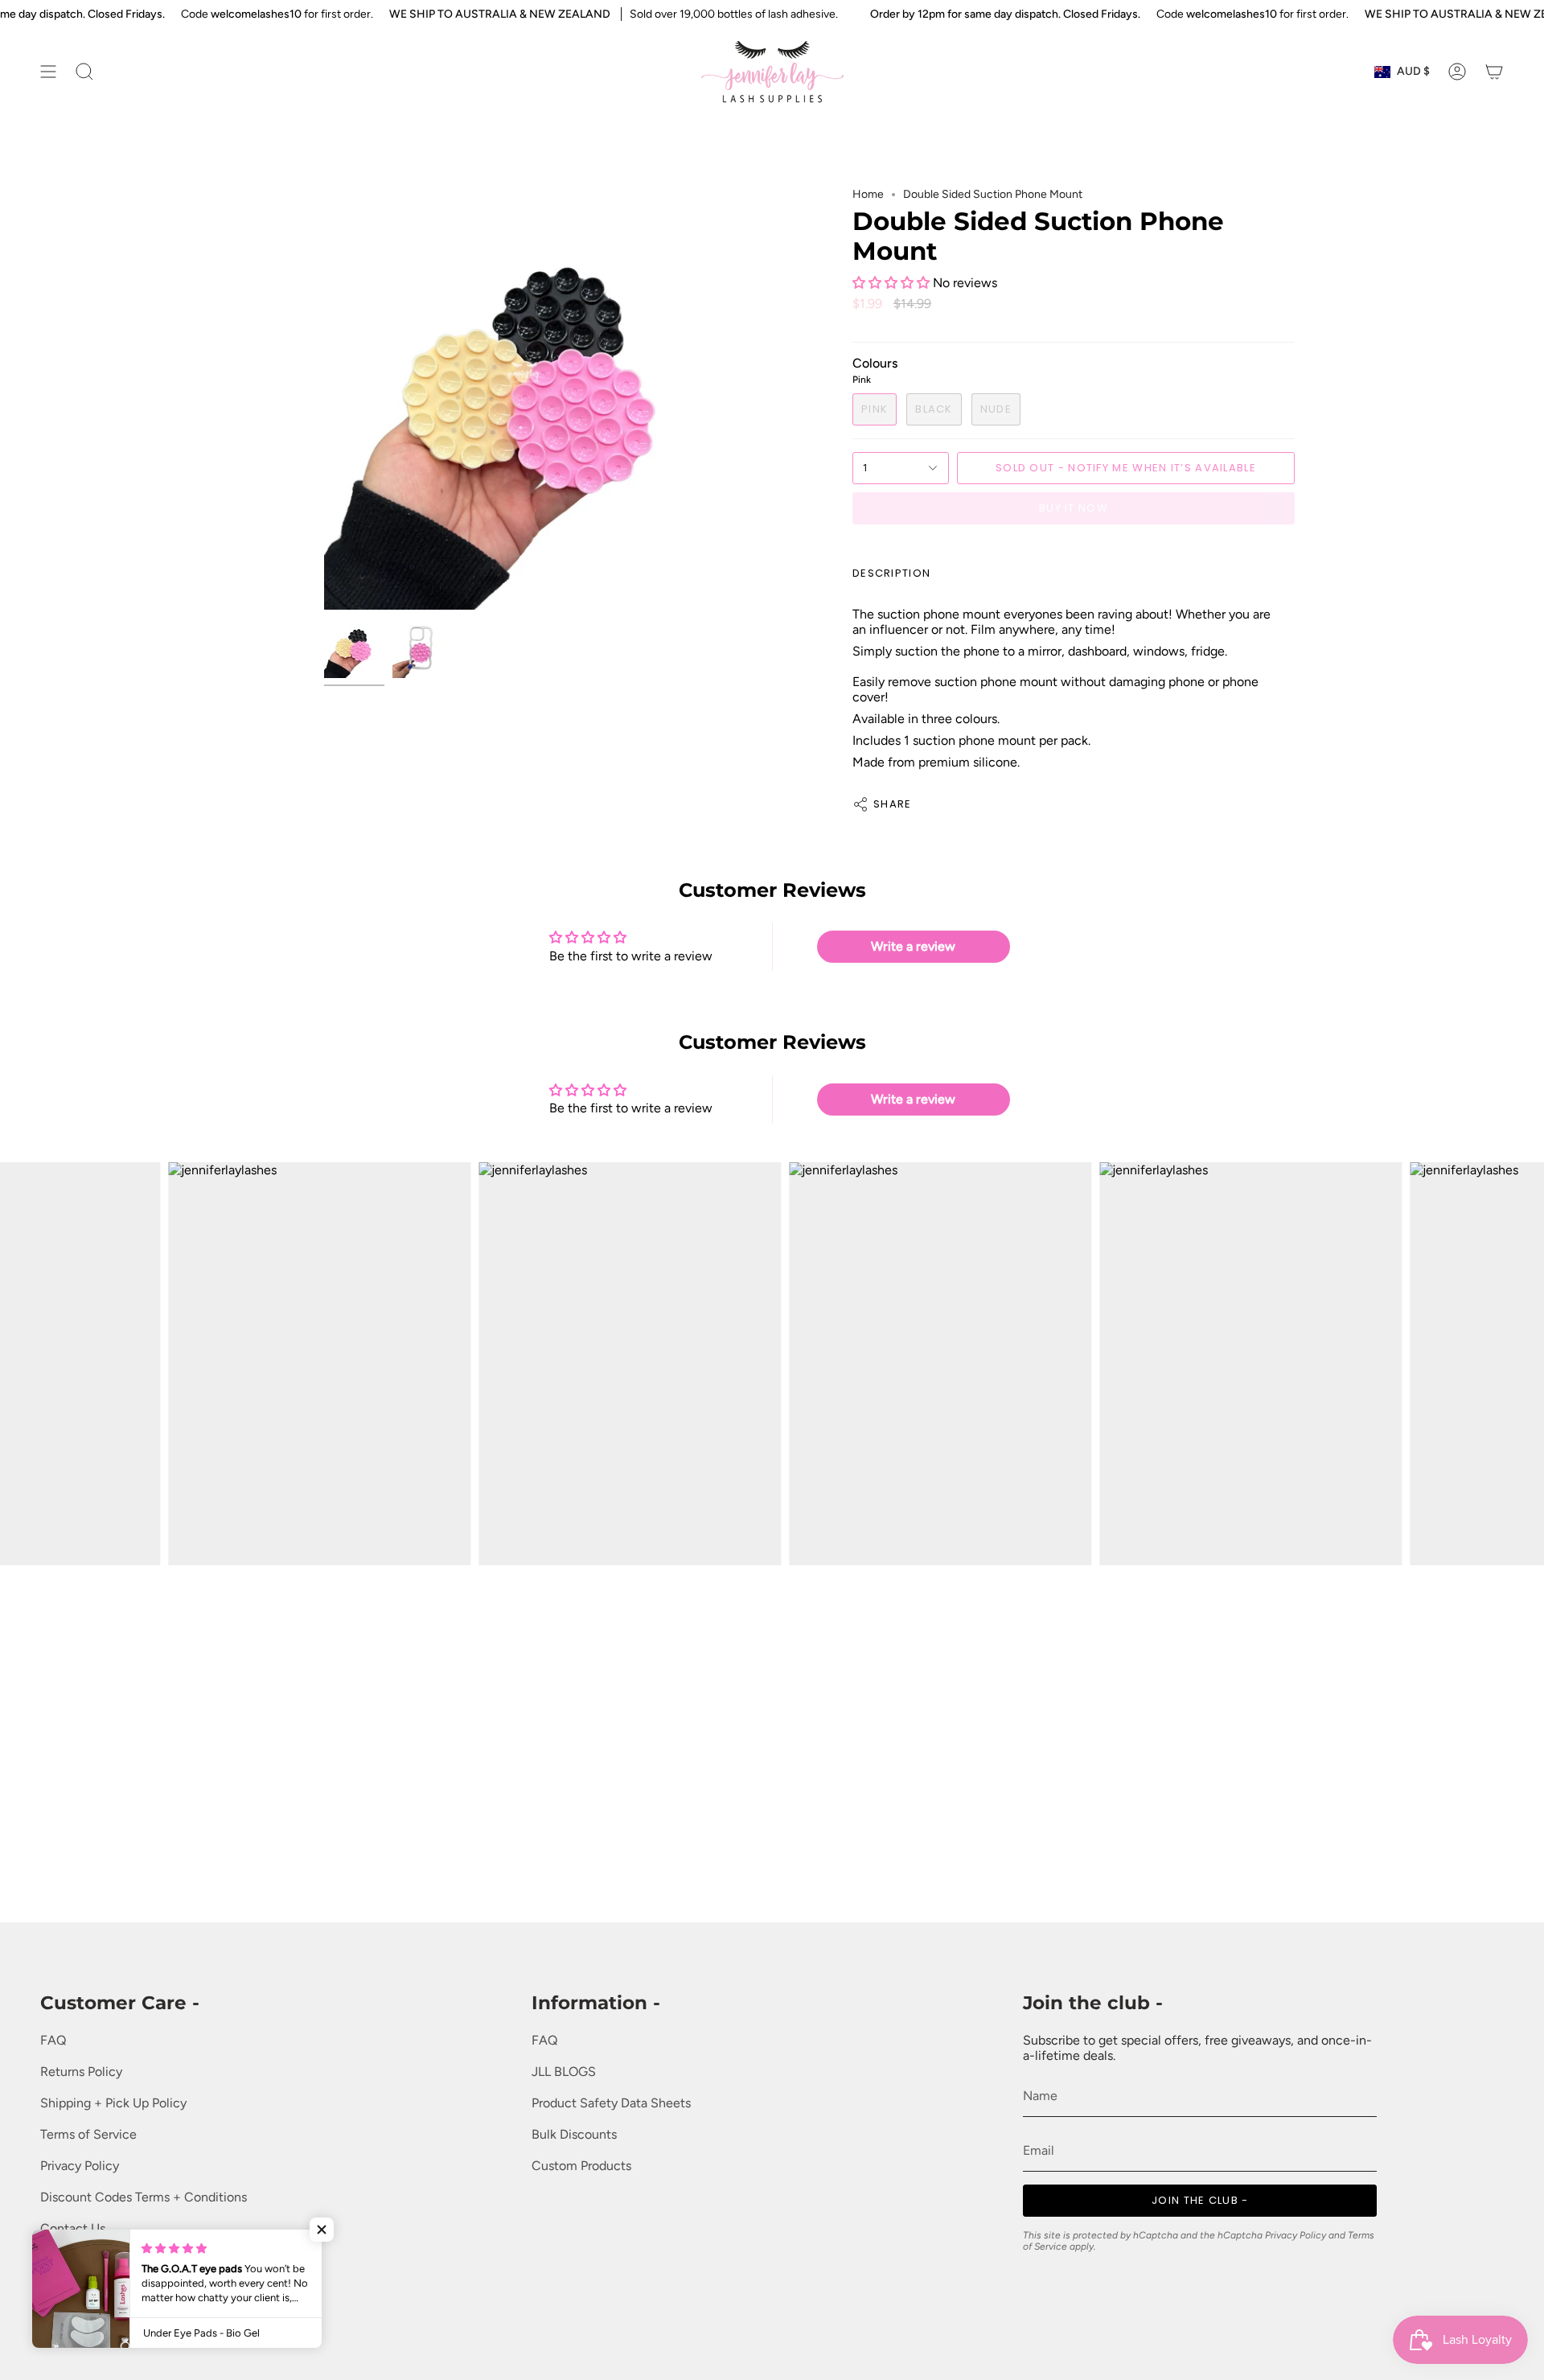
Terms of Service (88, 2134)
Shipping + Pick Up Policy (113, 2103)
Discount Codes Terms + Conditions (144, 2197)
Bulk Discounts (574, 2134)
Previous (324, 399)
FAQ (53, 2040)
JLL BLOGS (564, 2072)
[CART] (1494, 72)
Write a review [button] (913, 946)
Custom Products (581, 2166)
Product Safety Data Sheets (611, 2103)
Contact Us (73, 2228)
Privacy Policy (80, 2166)
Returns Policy (81, 2072)
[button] (893, 283)
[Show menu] (48, 72)
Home (868, 194)
